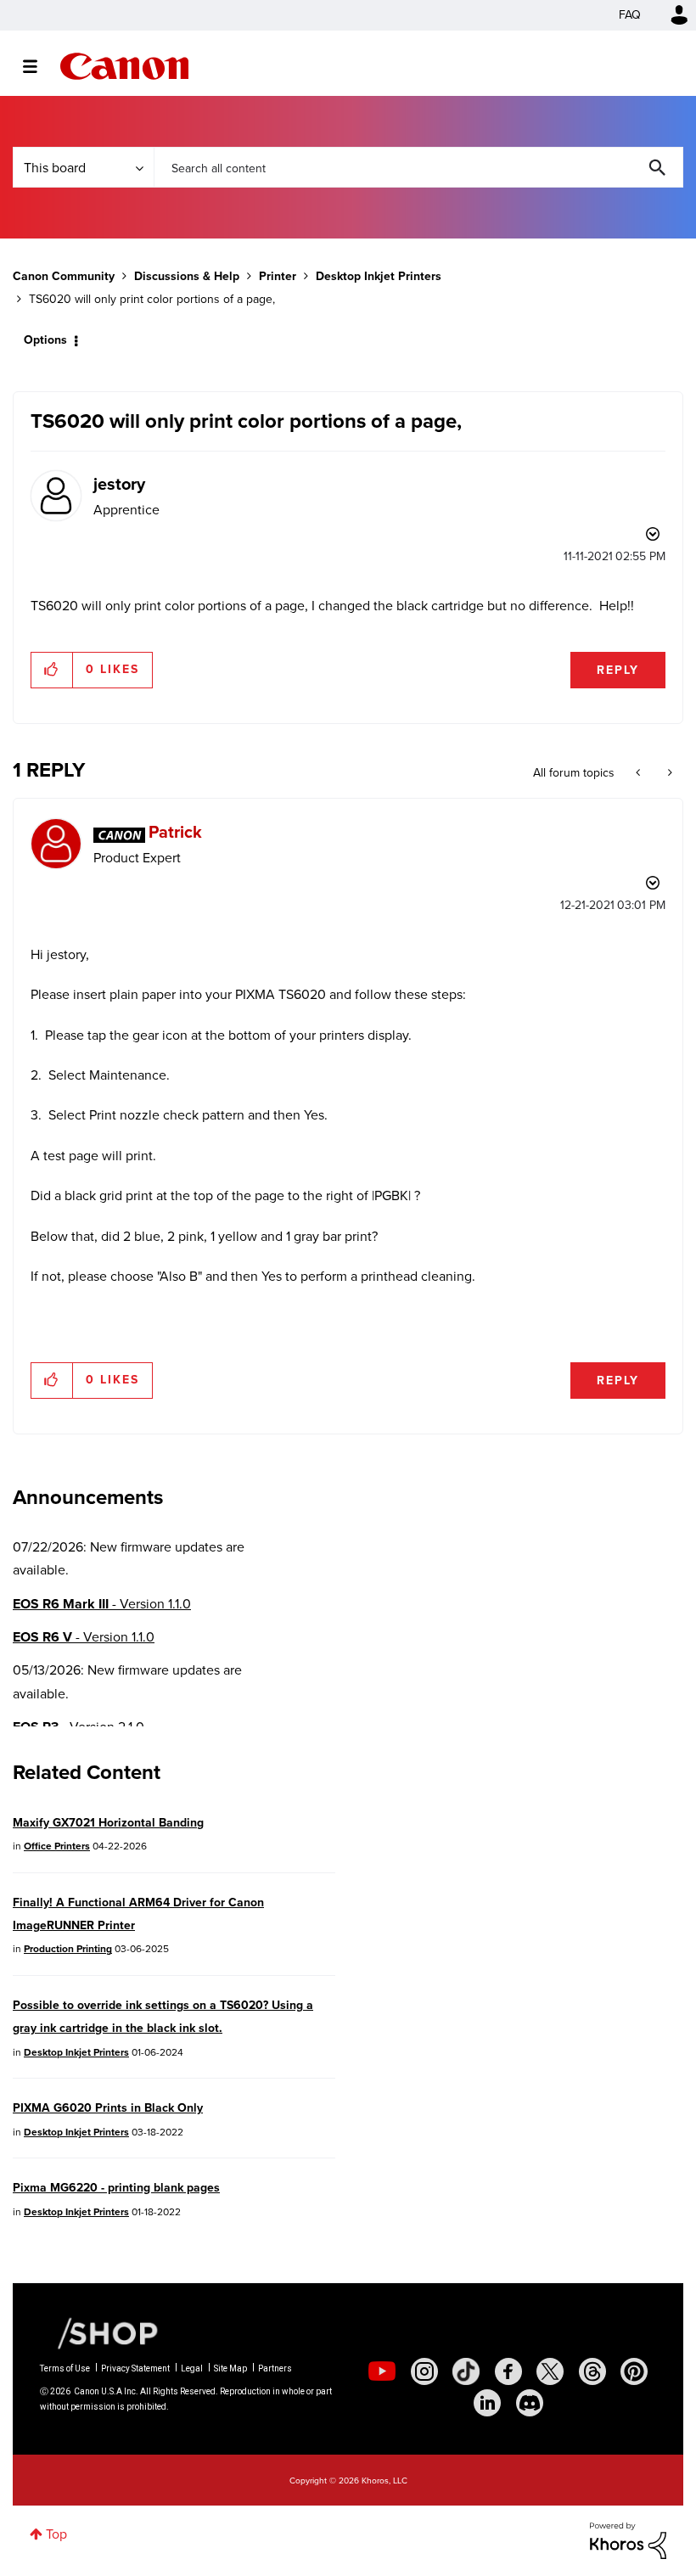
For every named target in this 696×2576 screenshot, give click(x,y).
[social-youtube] (382, 2371)
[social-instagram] (424, 2371)
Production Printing (68, 1949)
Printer (278, 276)
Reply (618, 670)
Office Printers (57, 1846)
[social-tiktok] (466, 2371)
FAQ (630, 15)
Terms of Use (65, 2368)
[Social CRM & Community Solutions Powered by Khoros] (628, 2539)
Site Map (230, 2368)
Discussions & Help (187, 276)
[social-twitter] (550, 2371)
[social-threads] (592, 2371)
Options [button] (45, 340)
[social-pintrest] (634, 2371)
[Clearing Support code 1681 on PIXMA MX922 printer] (640, 773)
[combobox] (418, 167)
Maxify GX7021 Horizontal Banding (108, 1823)
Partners (275, 2368)
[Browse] (39, 66)
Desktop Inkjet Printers (379, 276)
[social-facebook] (508, 2371)
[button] (52, 670)
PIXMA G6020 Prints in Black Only (108, 2108)
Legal (192, 2368)
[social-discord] (530, 2403)
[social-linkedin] (487, 2403)
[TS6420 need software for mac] (668, 773)
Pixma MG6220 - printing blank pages (116, 2188)
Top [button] (56, 2534)
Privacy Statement (135, 2368)
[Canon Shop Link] (99, 2332)
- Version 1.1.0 (102, 1604)
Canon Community (124, 66)
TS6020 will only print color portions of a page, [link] (152, 299)
